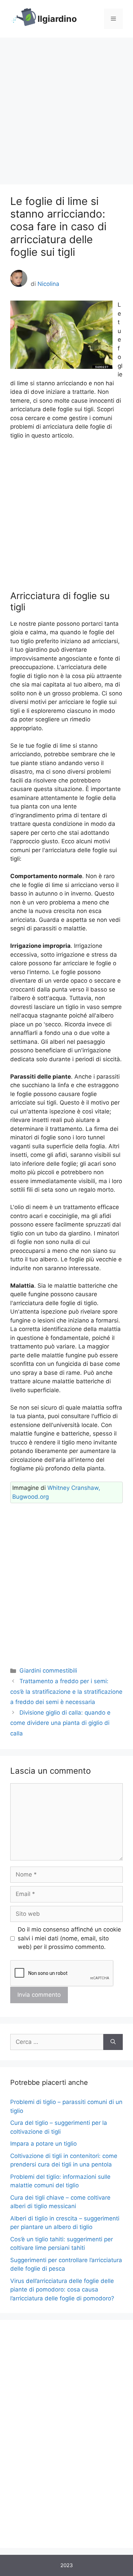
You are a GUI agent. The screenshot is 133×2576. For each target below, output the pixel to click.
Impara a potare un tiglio (43, 2144)
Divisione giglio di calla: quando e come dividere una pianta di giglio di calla (60, 1723)
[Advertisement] (66, 108)
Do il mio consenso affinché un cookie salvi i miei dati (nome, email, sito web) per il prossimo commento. (69, 1938)
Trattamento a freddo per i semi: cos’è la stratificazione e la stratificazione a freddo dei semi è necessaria (66, 1692)
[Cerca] (113, 2042)
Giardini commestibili (48, 1671)
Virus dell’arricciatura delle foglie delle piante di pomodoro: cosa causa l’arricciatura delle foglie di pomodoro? (62, 2290)
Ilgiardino (57, 19)
